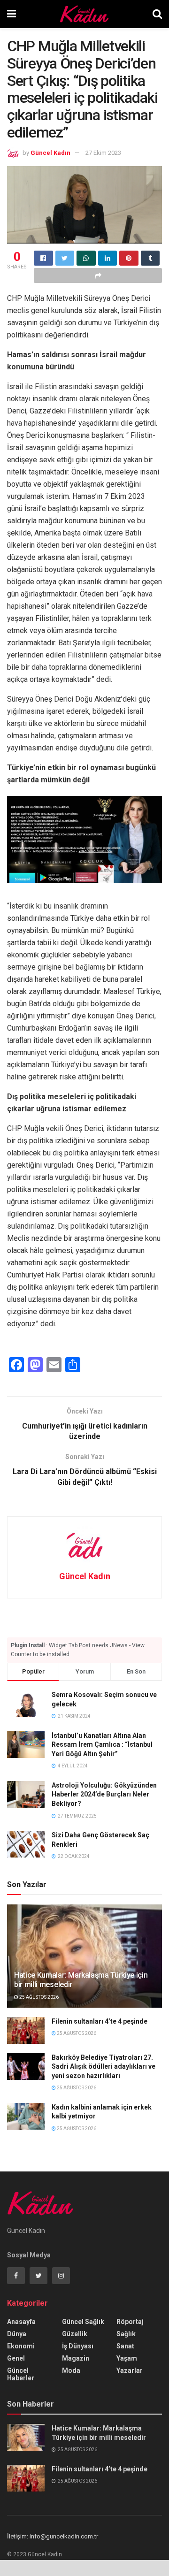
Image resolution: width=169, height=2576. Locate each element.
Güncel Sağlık (83, 2322)
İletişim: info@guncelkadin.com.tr (53, 2536)
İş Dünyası (78, 2346)
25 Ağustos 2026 (38, 1997)
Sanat (125, 2346)
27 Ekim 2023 (103, 153)
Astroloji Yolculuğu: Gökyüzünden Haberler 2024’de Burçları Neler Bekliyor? (104, 1794)
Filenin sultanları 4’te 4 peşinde (100, 2021)
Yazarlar (130, 2370)
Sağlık (126, 2334)
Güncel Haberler (21, 2374)
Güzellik (75, 2334)
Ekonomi (21, 2346)
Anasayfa (21, 2322)
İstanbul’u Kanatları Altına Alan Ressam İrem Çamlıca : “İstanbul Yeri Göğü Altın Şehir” (102, 1745)
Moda (71, 2370)
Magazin (76, 2358)
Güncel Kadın (50, 153)
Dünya (17, 2334)
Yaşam (127, 2358)
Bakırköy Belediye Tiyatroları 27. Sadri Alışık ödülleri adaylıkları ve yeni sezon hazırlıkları (104, 2067)
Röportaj (130, 2322)
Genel (16, 2358)
